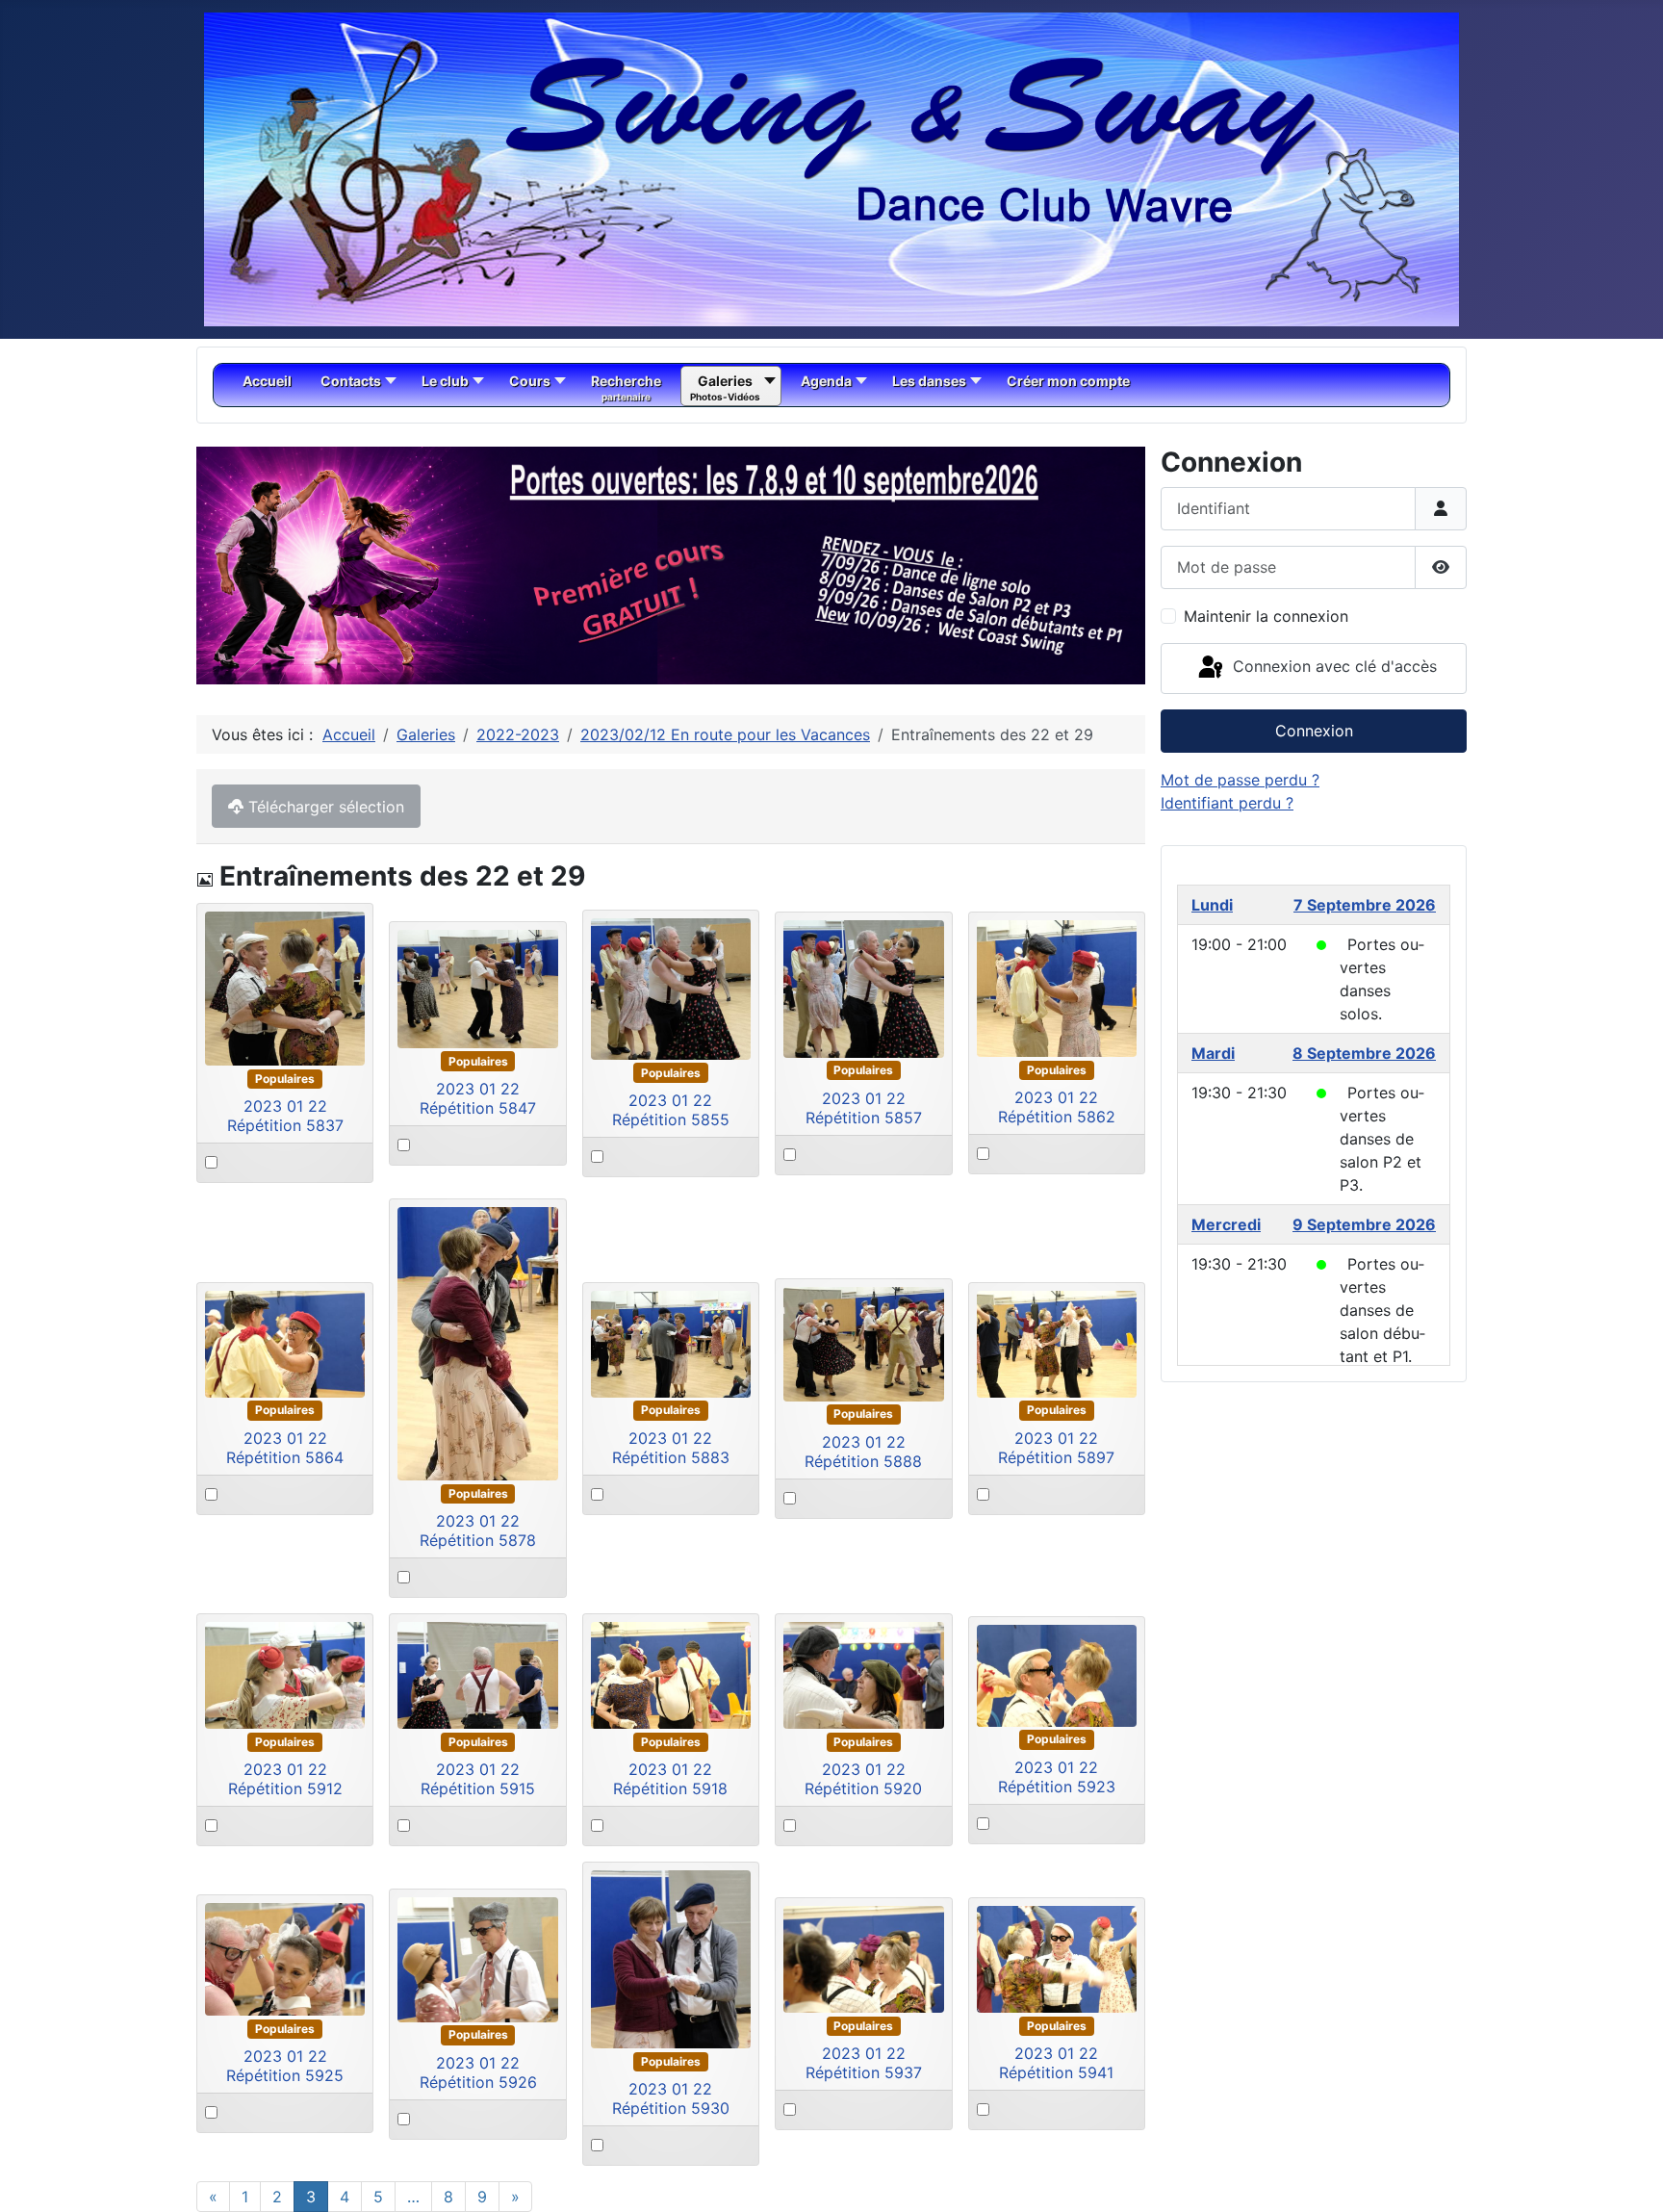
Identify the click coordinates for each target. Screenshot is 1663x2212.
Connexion (1314, 731)
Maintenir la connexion (1266, 616)
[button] (1087, 566)
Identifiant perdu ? (1227, 803)
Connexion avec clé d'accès (1332, 667)
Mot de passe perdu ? (1240, 780)
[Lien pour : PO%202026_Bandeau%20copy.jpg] (671, 566)
